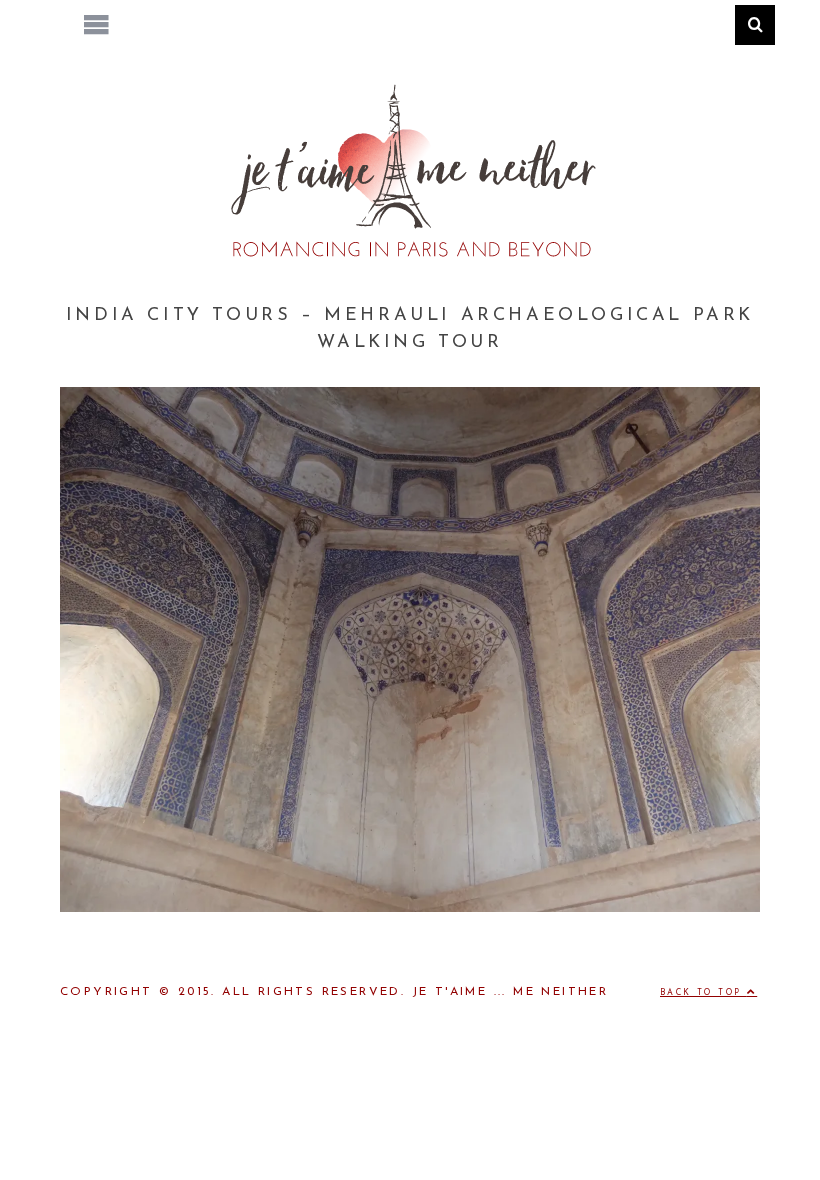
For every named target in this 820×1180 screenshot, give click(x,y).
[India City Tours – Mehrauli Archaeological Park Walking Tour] (410, 908)
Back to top (703, 993)
